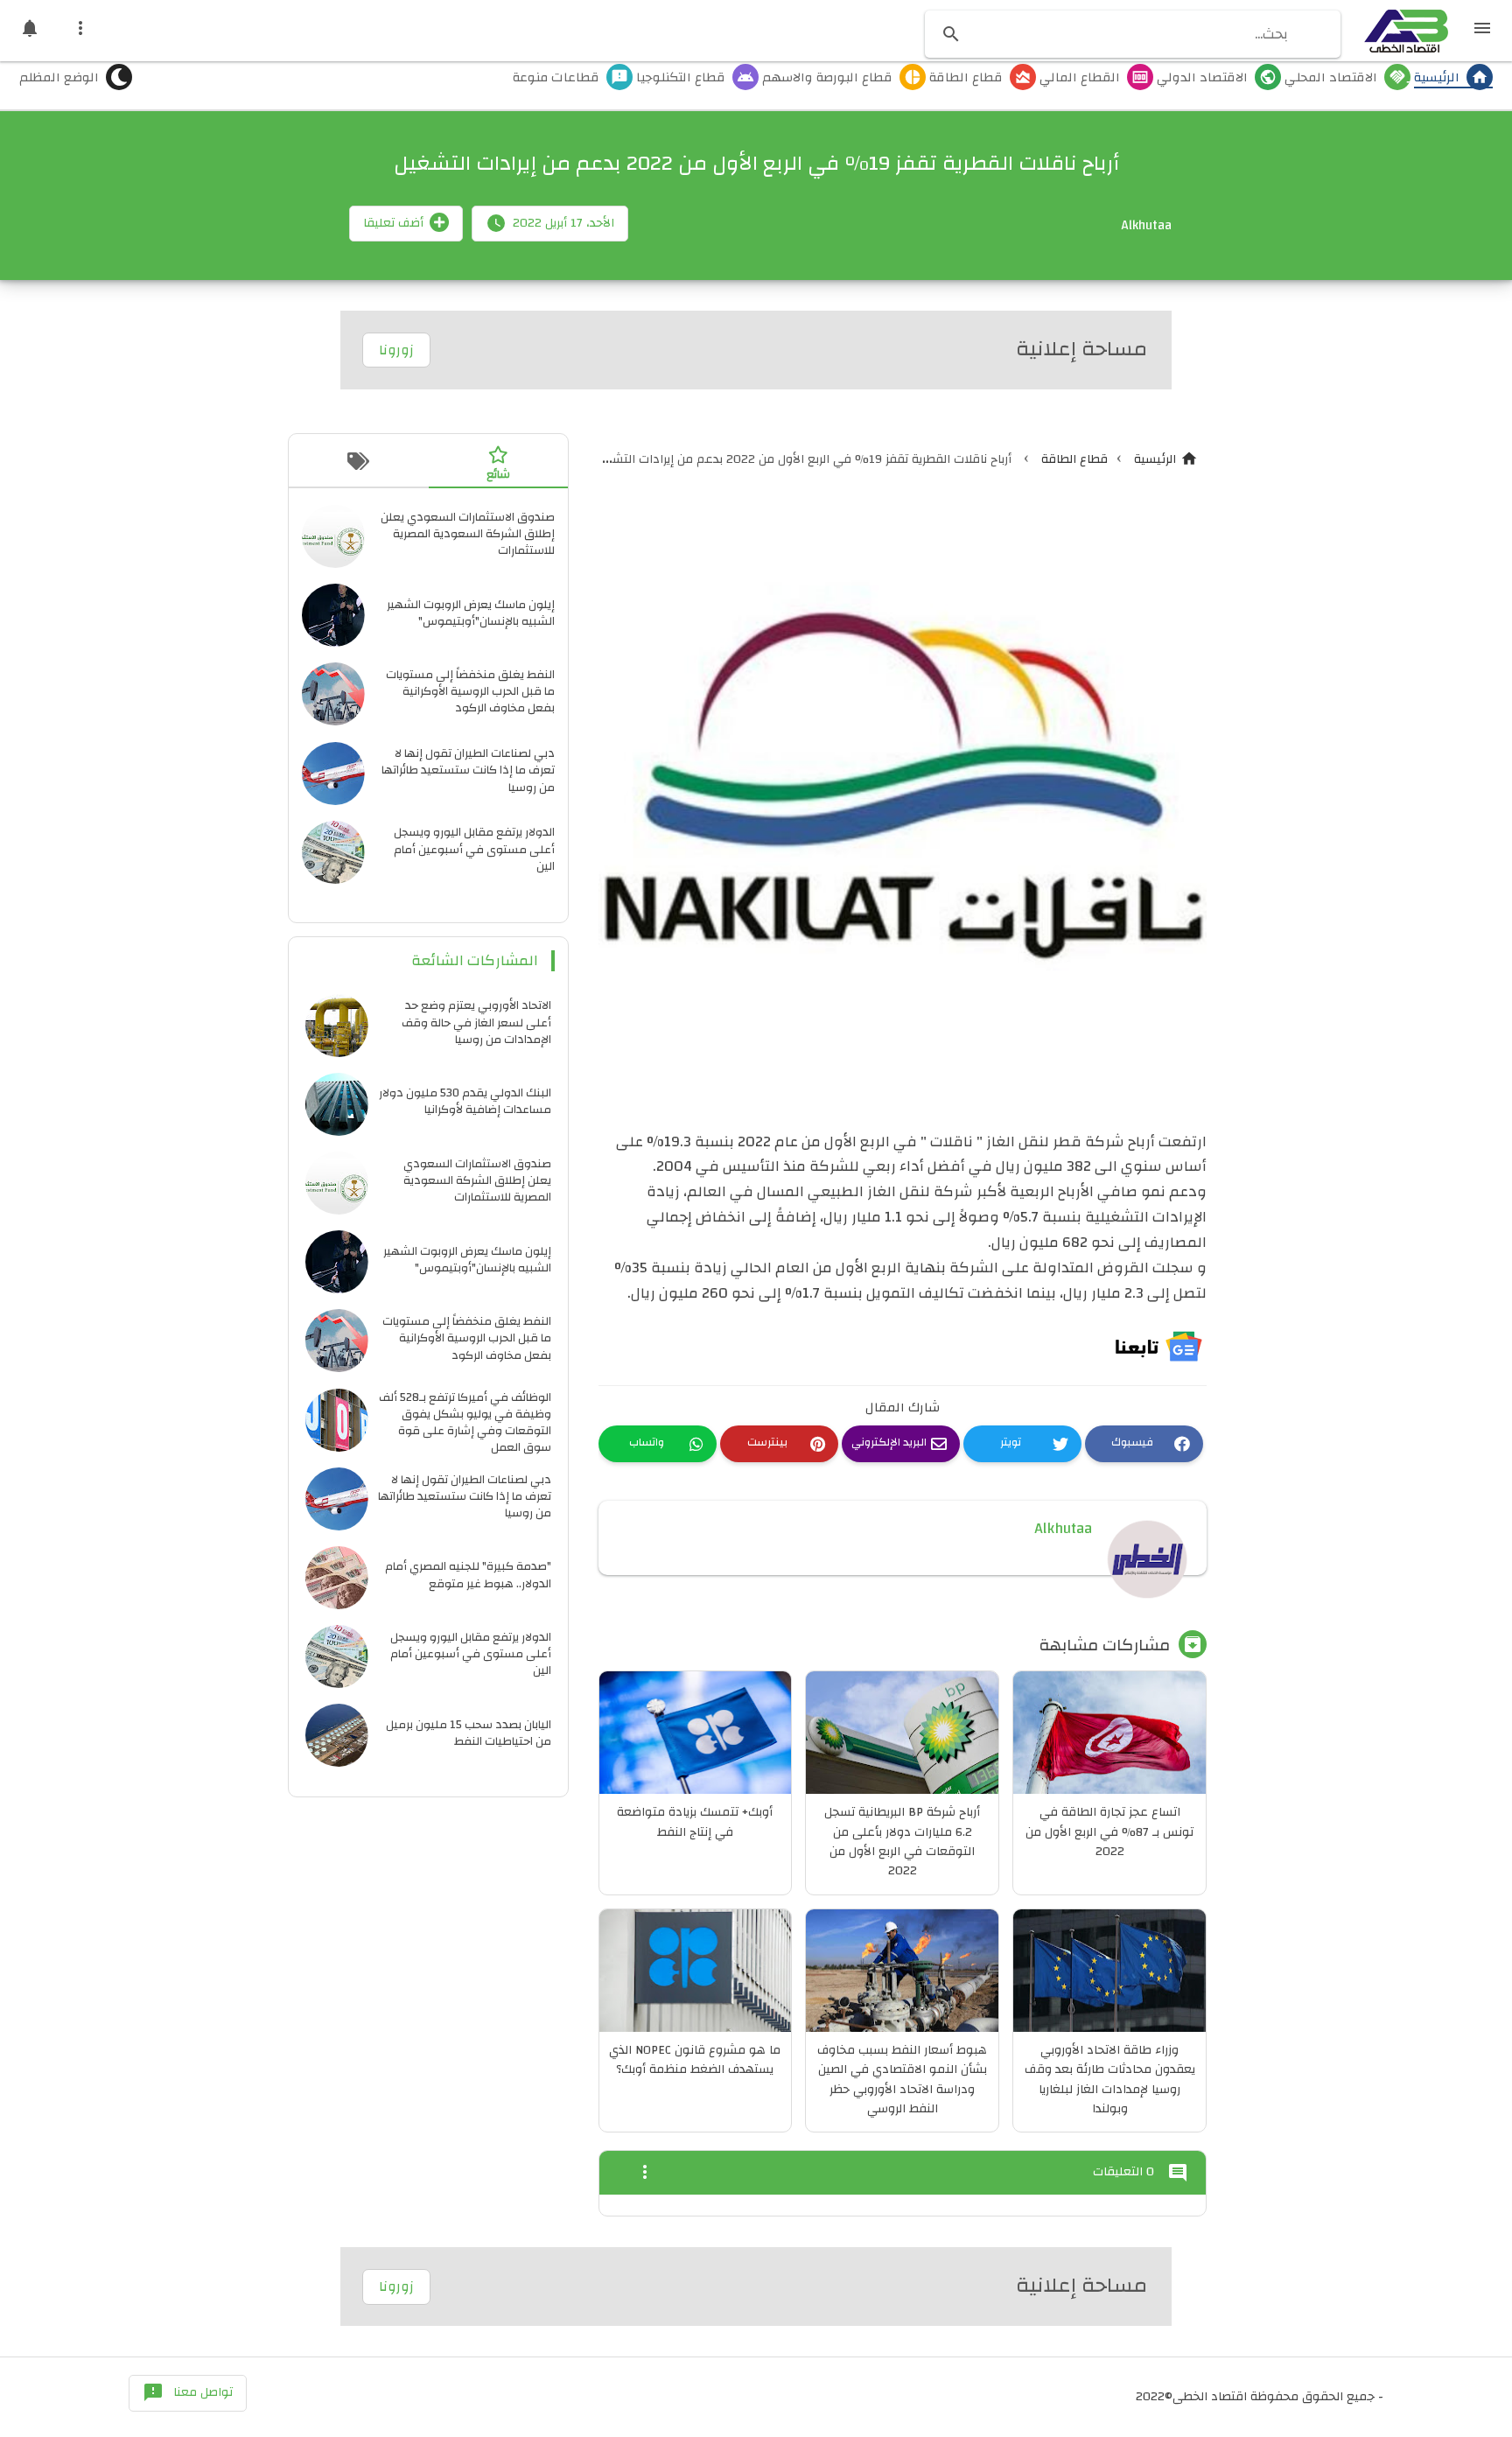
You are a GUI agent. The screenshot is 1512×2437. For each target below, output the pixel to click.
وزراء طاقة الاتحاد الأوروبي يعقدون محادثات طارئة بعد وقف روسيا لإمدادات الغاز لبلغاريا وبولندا (1110, 2080)
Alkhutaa (1063, 1528)
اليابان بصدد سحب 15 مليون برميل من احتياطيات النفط (469, 1733)
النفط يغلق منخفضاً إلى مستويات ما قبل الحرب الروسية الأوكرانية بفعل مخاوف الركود (470, 691)
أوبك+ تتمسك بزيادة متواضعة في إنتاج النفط (695, 1822)
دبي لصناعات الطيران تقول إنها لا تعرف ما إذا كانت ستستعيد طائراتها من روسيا (468, 770)
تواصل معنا (188, 2392)
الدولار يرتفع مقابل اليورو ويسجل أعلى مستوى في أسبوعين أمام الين (474, 848)
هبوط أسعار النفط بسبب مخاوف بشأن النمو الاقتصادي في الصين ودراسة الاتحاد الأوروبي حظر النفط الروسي (902, 2080)
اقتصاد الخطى (1210, 2397)
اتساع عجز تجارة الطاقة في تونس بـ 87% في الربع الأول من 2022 (1109, 1832)
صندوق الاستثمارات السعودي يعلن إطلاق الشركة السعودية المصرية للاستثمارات (468, 533)
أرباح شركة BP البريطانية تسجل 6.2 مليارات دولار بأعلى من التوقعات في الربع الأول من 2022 (902, 1842)
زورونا (396, 350)
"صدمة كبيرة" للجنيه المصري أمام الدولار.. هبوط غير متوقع (468, 1574)
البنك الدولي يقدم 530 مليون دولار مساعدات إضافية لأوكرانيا (465, 1101)
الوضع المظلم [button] (59, 79)
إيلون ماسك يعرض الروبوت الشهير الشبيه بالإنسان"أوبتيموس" (471, 613)
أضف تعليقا (393, 223)
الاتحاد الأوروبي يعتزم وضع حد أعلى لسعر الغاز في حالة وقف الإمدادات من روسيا (476, 1022)
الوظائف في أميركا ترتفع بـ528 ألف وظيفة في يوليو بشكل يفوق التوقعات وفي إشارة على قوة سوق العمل (465, 1422)
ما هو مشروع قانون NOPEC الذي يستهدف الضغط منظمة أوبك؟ (695, 2060)
